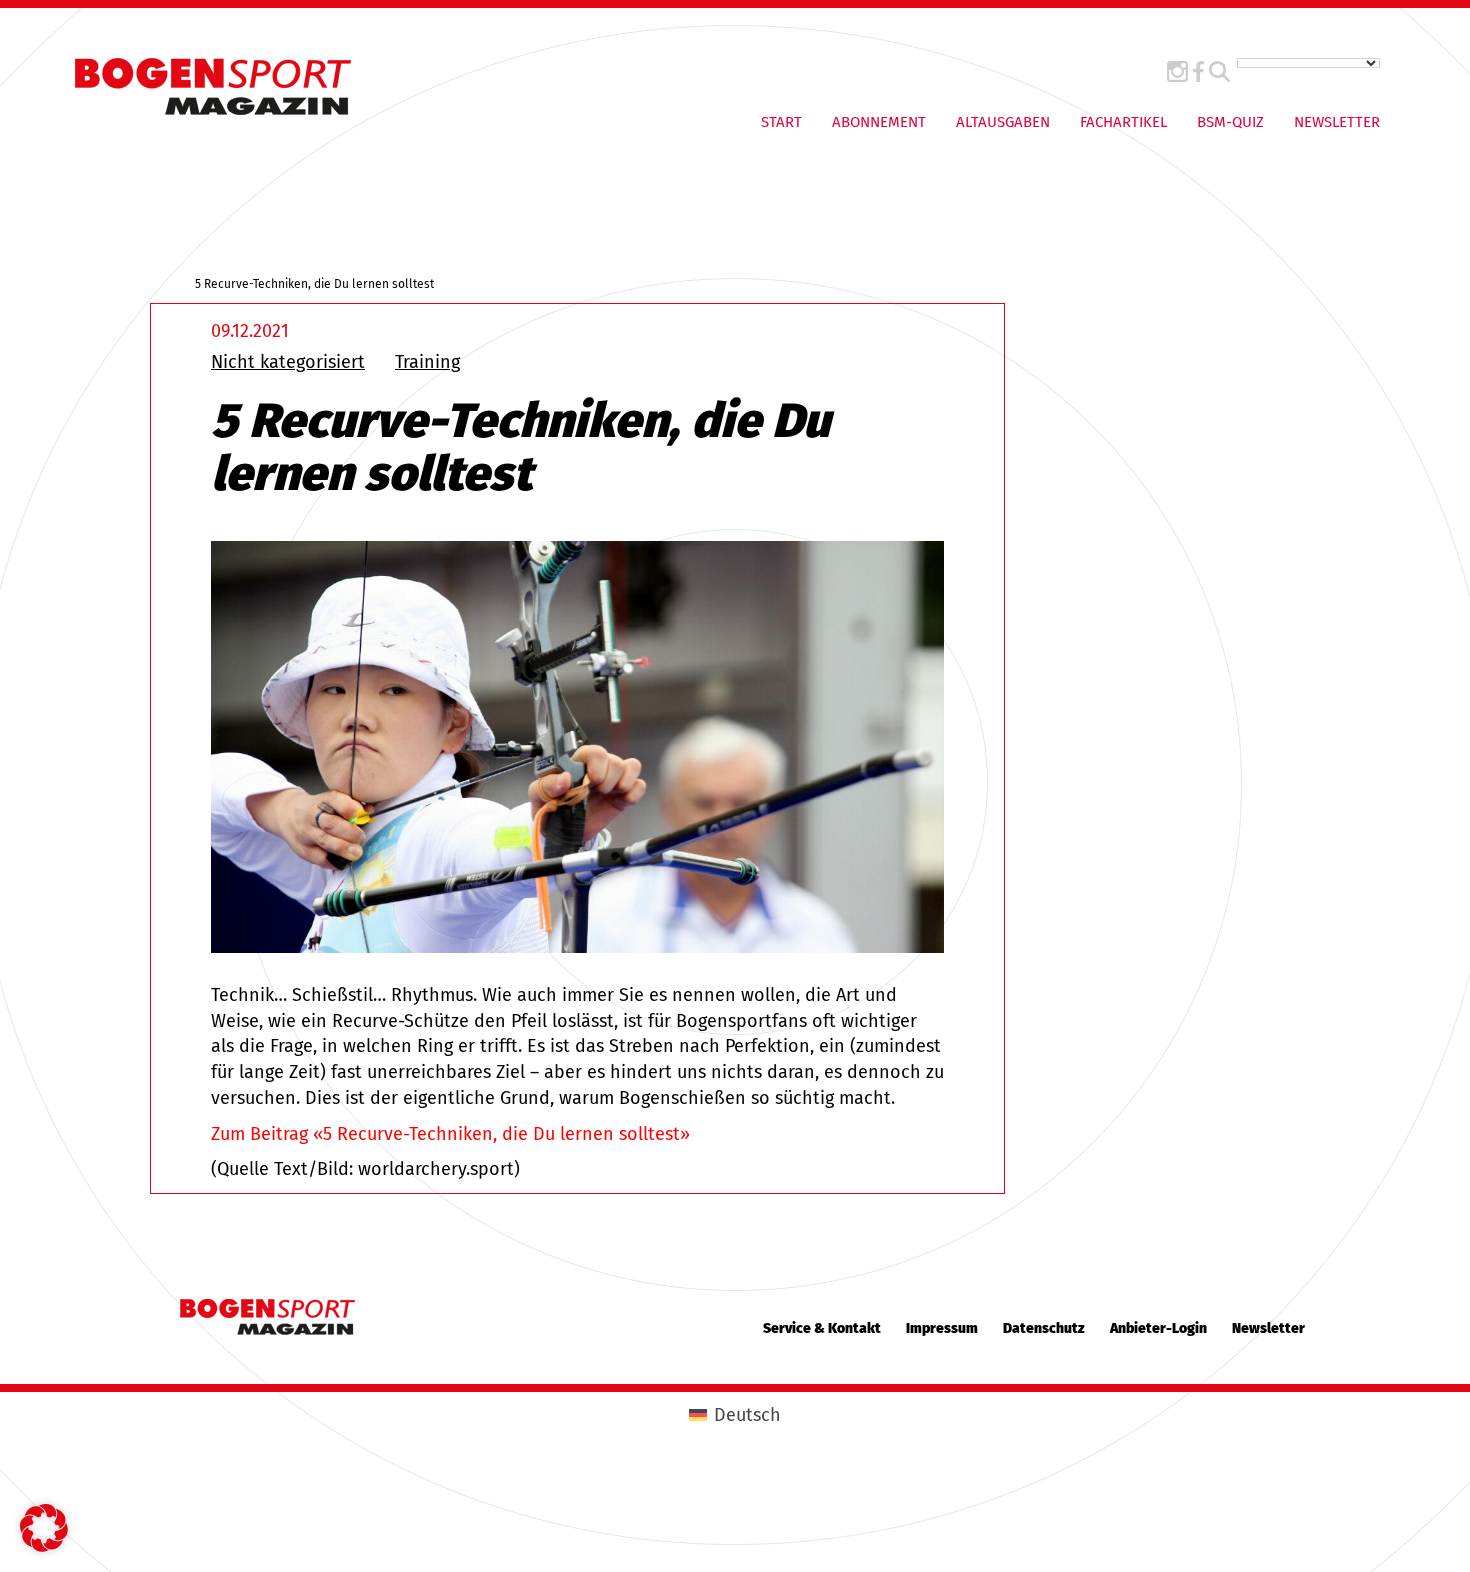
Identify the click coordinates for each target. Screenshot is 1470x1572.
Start (781, 122)
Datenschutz (1044, 1328)
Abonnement (879, 122)
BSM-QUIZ (1230, 122)
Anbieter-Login (1158, 1328)
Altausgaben (1003, 122)
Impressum (942, 1328)
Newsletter (1337, 122)
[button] (44, 1528)
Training (427, 362)
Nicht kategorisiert (288, 362)
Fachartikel (1123, 122)
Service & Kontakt (822, 1328)
